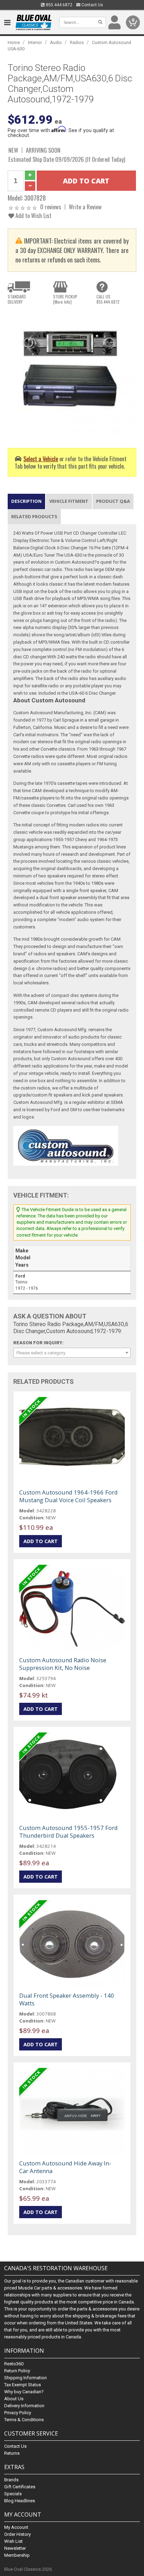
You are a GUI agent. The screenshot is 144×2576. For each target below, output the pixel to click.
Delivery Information (24, 2406)
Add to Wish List (33, 215)
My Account (16, 2527)
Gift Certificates (20, 2487)
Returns (12, 2453)
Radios (77, 42)
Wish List (13, 2541)
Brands (11, 2480)
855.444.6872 (59, 5)
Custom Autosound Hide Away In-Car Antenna (65, 2167)
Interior (35, 42)
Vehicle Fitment (69, 501)
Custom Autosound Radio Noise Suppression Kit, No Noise (63, 1664)
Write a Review (85, 207)
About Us (14, 2399)
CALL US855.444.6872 (108, 299)
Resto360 (14, 2364)
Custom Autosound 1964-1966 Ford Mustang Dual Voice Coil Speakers (69, 1496)
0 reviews (51, 207)
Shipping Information (26, 2378)
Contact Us (92, 5)
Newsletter (15, 2548)
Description (26, 501)
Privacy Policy (18, 2413)
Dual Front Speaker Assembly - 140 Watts (67, 1999)
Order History (17, 2534)
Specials (13, 2494)
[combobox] (72, 1353)
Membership (17, 2555)
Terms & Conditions (24, 2420)
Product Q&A (113, 501)
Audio (56, 42)
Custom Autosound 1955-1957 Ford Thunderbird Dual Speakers (69, 1832)
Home (14, 42)
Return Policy (17, 2371)
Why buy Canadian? (24, 2392)
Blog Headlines (20, 2501)
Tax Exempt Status (23, 2385)
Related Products (34, 516)
